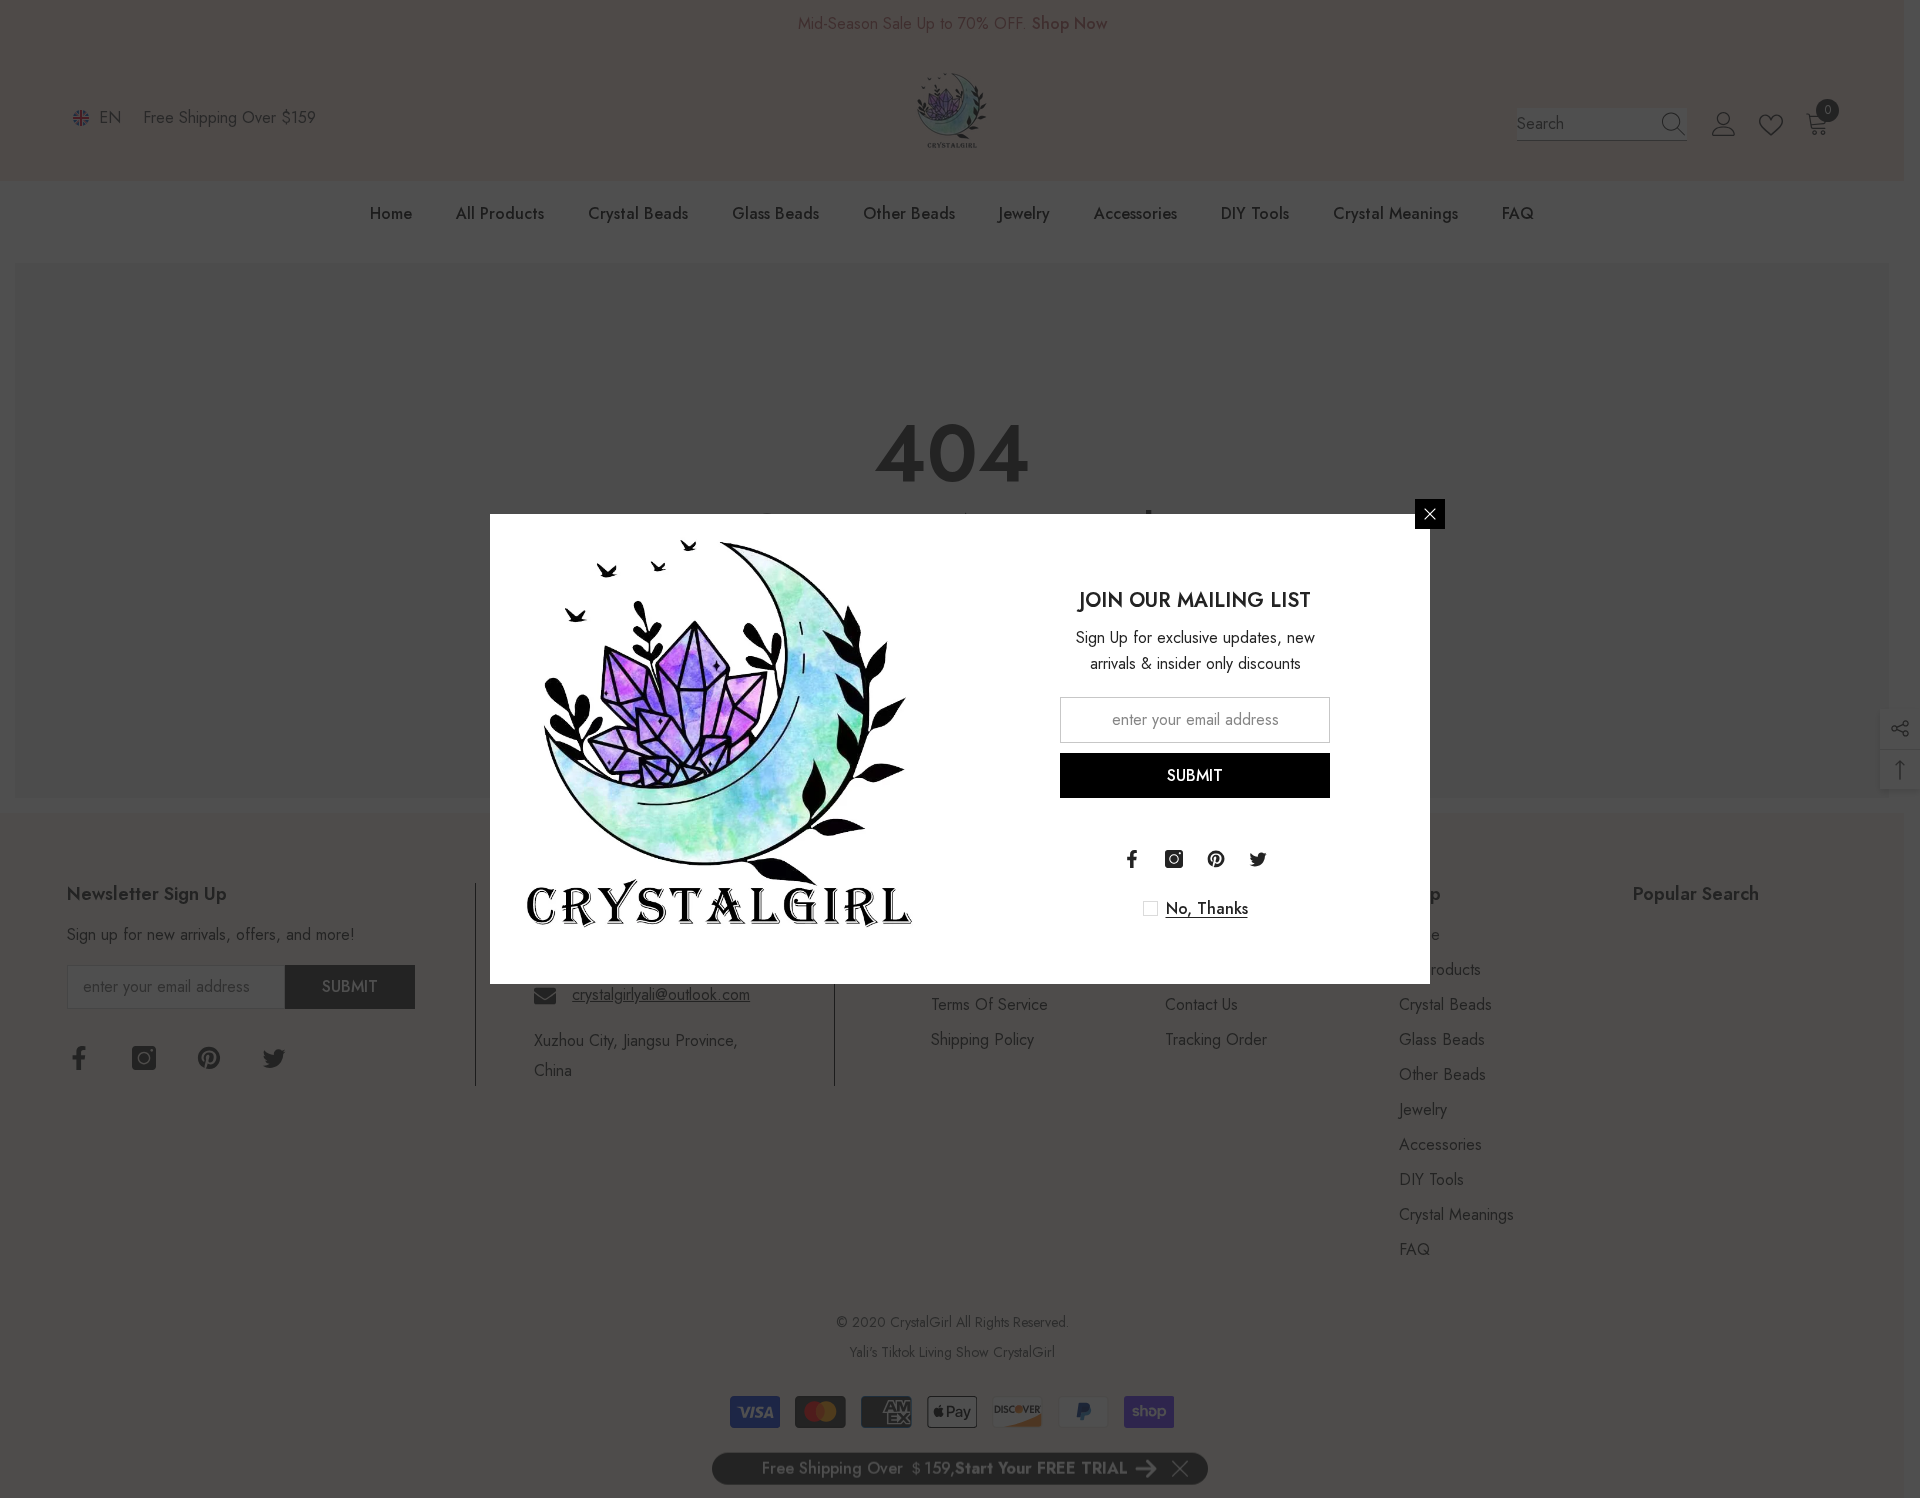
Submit (1195, 775)
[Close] (1430, 514)
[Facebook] (1132, 859)
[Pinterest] (1216, 859)
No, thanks (1207, 909)
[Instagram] (1174, 859)
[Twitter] (1258, 859)
